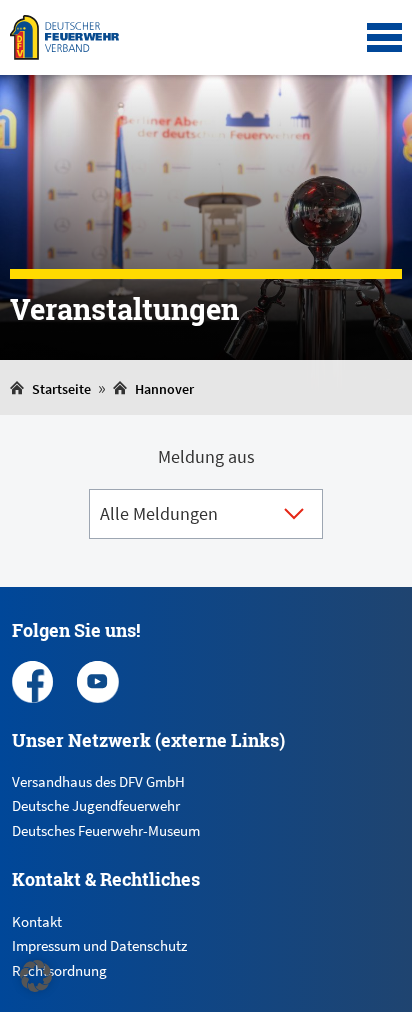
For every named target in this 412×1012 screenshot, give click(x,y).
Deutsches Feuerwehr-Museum (106, 830)
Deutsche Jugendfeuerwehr (96, 805)
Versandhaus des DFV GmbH (98, 781)
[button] (36, 976)
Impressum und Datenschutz (99, 945)
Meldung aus (206, 456)
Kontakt (37, 921)
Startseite (61, 389)
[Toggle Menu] (384, 38)
